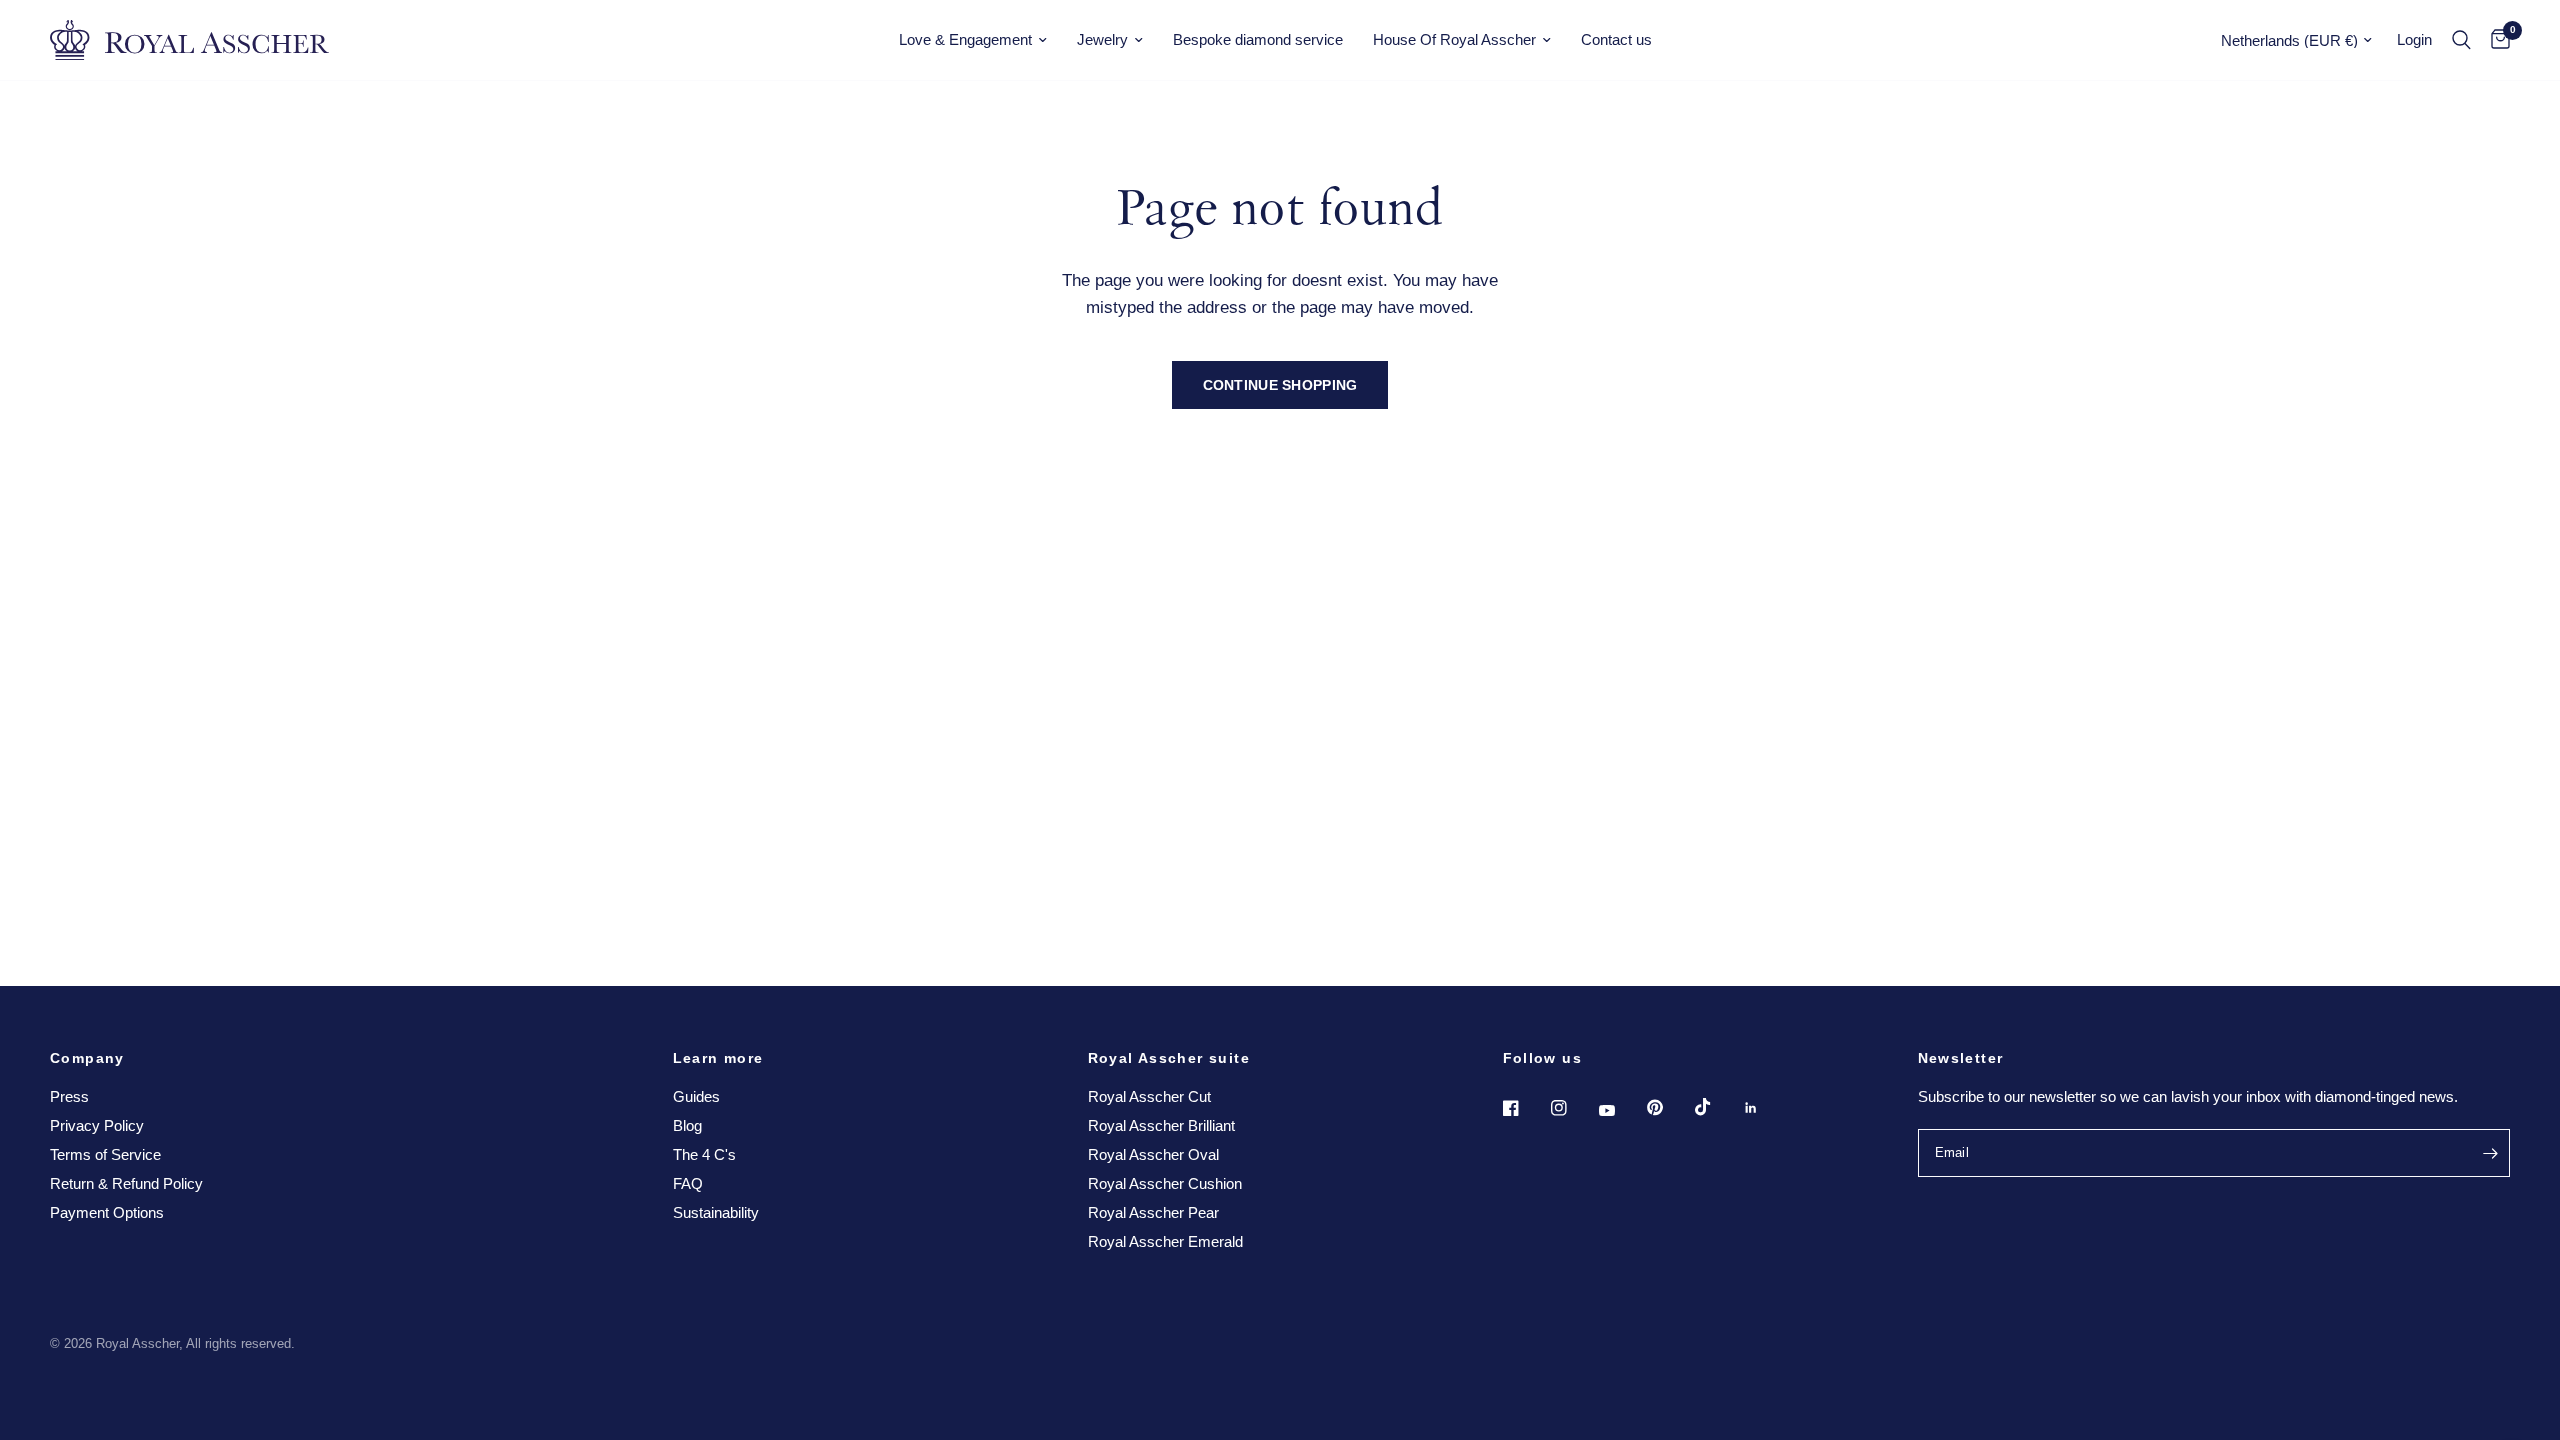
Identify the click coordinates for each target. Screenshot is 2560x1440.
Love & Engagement (965, 39)
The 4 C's (704, 1154)
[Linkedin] (1765, 1108)
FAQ (688, 1183)
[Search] (2461, 40)
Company (87, 1058)
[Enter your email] (2490, 1153)
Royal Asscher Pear (1153, 1212)
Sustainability (716, 1212)
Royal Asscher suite (1169, 1058)
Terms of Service (105, 1154)
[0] (2495, 40)
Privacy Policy (97, 1125)
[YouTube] (1621, 1111)
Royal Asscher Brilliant (1161, 1125)
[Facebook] (1525, 1108)
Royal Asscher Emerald (1165, 1241)
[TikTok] (1717, 1107)
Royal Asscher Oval (1153, 1154)
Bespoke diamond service (1258, 39)
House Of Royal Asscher (1454, 39)
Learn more (718, 1058)
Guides (696, 1096)
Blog (687, 1125)
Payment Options (107, 1212)
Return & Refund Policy (126, 1183)
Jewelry (1102, 39)
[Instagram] (1573, 1108)
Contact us (1616, 39)
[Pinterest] (1669, 1108)
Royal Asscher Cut (1149, 1096)
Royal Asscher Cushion (1165, 1183)
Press (69, 1096)
